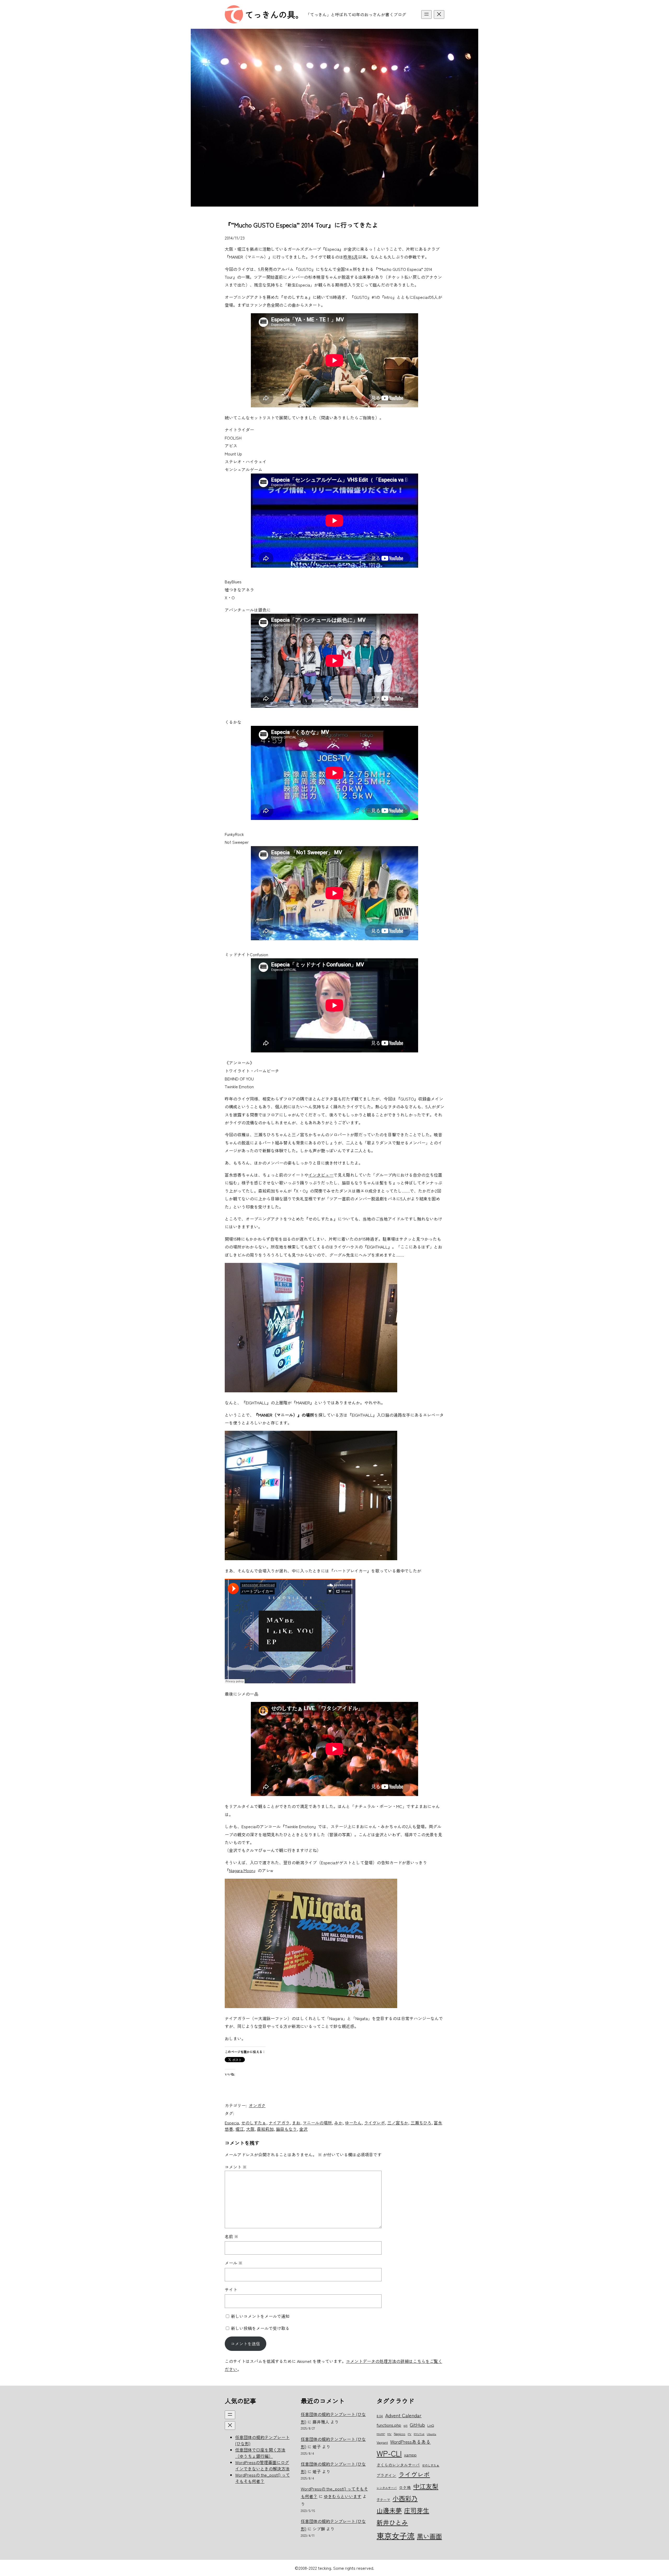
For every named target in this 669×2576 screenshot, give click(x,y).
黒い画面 (429, 2536)
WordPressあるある (410, 2442)
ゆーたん (353, 2123)
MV (389, 2434)
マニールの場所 (317, 2123)
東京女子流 (396, 2535)
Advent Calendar (403, 2415)
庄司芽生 (417, 2510)
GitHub (417, 2424)
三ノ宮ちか (398, 2123)
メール (234, 2263)
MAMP (381, 2434)
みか (338, 2123)
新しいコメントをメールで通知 (260, 2316)
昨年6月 (351, 257)
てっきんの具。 (274, 14)
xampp (410, 2455)
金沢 (303, 2129)
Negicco (400, 2434)
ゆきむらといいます (343, 2496)
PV (410, 2434)
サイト (231, 2289)
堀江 (240, 2129)
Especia (232, 2123)
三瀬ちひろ (421, 2123)
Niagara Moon (241, 1870)
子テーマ (383, 2500)
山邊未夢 (389, 2510)
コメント (236, 2167)
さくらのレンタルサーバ (398, 2465)
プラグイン (386, 2475)
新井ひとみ (392, 2522)
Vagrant (382, 2442)
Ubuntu (431, 2434)
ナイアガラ (279, 2123)
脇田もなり (286, 2129)
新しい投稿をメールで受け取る (260, 2328)
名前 (232, 2236)
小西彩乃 (405, 2498)
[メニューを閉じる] (439, 15)
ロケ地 (405, 2487)
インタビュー (321, 1175)
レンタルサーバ (387, 2488)
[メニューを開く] (426, 15)
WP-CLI (389, 2453)
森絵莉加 (265, 2129)
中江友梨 (426, 2486)
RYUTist (419, 2434)
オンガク (257, 2105)
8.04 (380, 2416)
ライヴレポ (374, 2123)
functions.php (389, 2425)
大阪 (250, 2129)
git (405, 2425)
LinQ (431, 2425)
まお (296, 2123)
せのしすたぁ (254, 2123)
